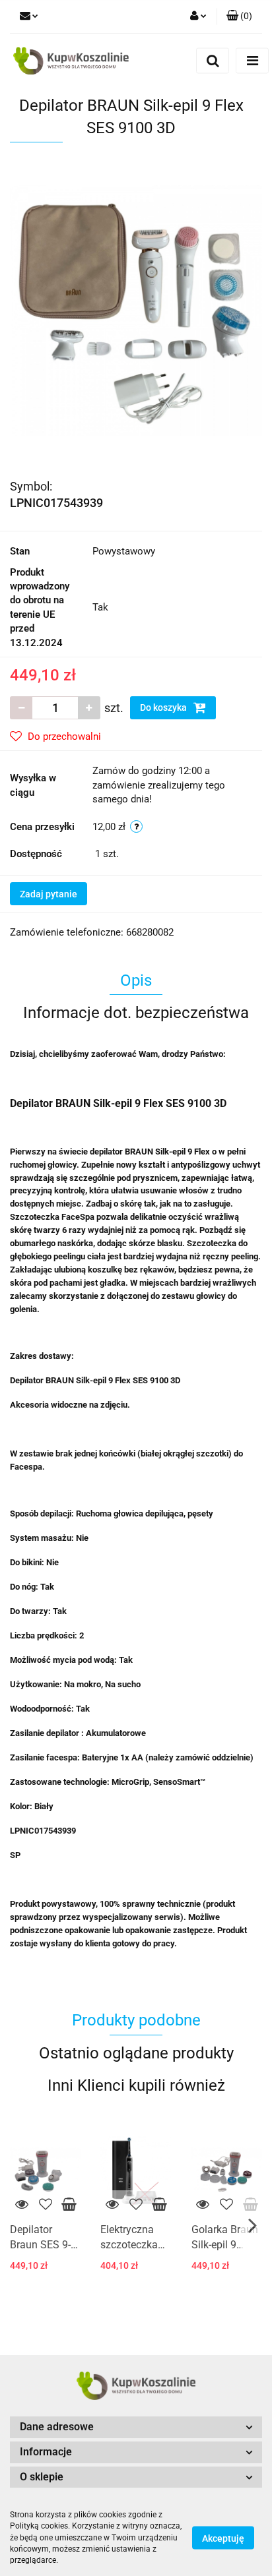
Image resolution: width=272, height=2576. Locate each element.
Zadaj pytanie (49, 894)
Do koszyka (164, 707)
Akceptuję (223, 2538)
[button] (239, 16)
